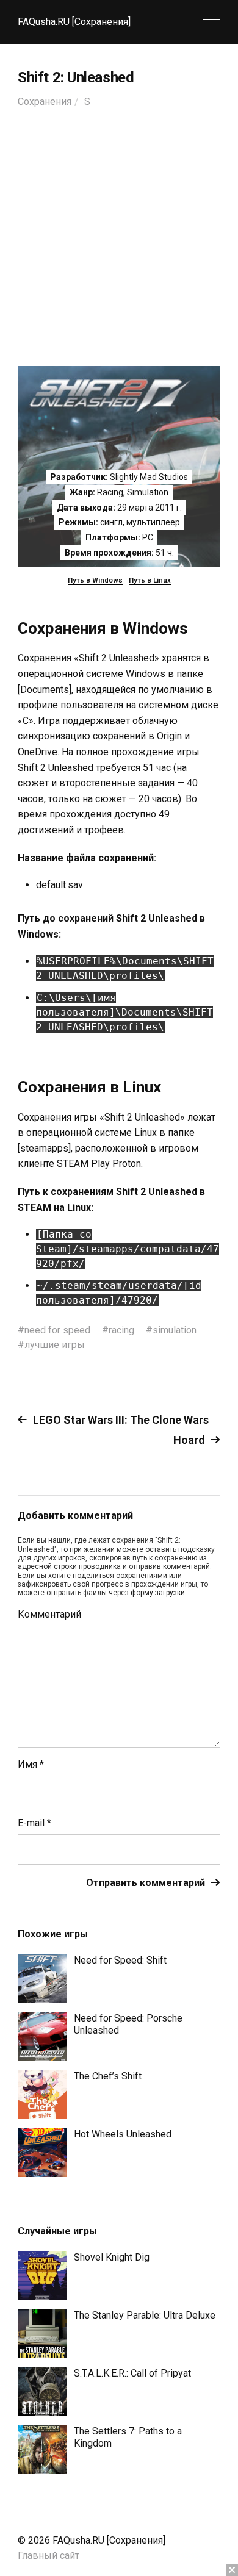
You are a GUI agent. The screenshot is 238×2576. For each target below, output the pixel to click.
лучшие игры (55, 1345)
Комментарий (49, 1615)
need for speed (57, 1330)
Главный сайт (49, 2556)
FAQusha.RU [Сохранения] (74, 22)
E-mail (34, 1823)
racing (121, 1330)
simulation (175, 1330)
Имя (31, 1765)
